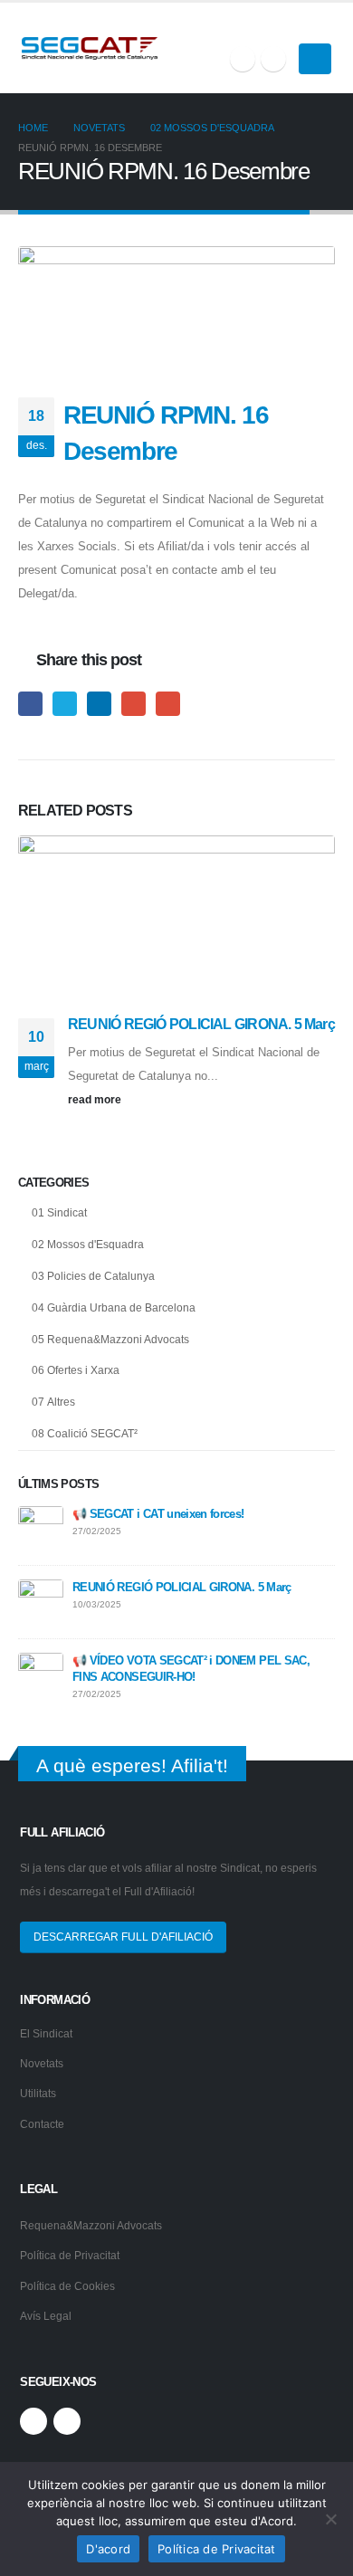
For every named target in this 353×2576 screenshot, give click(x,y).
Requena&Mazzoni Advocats (91, 2225)
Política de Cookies (67, 2286)
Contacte (42, 2124)
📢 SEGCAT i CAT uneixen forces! (158, 1514)
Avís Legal (46, 2316)
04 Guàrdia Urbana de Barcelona (114, 1308)
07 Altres (53, 1402)
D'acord (108, 2549)
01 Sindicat (59, 1213)
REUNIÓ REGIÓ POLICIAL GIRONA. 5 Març (201, 1024)
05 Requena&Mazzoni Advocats (110, 1340)
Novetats (42, 2063)
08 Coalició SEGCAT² (85, 1434)
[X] (243, 59)
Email (168, 704)
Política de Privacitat (70, 2255)
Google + (134, 704)
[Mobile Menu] (315, 59)
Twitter (65, 704)
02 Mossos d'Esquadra (88, 1245)
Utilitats (38, 2093)
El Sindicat (46, 2033)
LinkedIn (99, 704)
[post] (41, 1527)
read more (96, 1099)
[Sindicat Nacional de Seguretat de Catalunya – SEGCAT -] (90, 48)
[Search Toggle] (324, 26)
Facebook (30, 704)
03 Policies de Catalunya (93, 1276)
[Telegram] (273, 59)
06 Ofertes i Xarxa (76, 1370)
